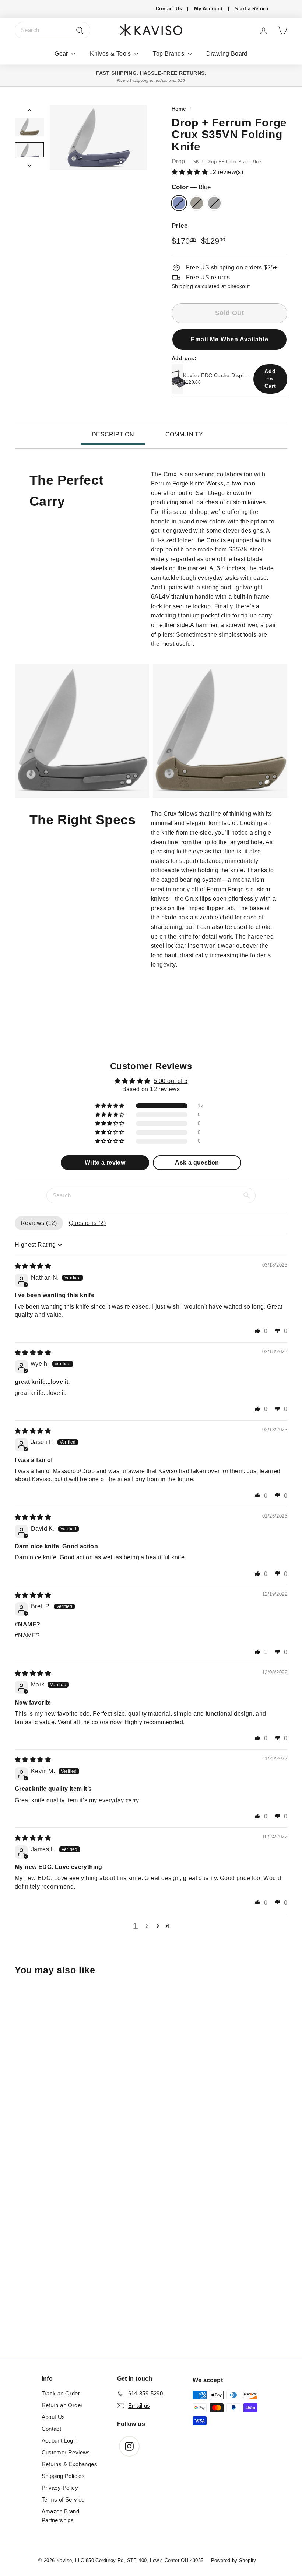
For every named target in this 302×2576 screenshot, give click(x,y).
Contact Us (169, 9)
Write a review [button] (105, 1162)
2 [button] (147, 1926)
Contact (52, 2429)
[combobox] (52, 30)
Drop (178, 161)
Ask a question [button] (197, 1162)
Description (113, 434)
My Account (208, 9)
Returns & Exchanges (70, 2464)
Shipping (182, 286)
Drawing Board (227, 54)
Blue (179, 203)
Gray (214, 203)
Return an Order (62, 2405)
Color (191, 187)
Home (179, 109)
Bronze (197, 203)
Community (184, 434)
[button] (190, 172)
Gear (62, 54)
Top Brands (169, 54)
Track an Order (61, 2393)
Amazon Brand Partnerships (61, 2516)
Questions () (87, 1223)
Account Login (60, 2441)
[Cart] (282, 30)
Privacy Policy (60, 2488)
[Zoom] (98, 137)
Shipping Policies (63, 2476)
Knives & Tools (111, 54)
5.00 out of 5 (171, 1081)
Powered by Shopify (234, 2560)
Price (180, 226)
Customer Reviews (66, 2452)
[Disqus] (151, 2256)
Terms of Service (63, 2500)
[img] (33, 1266)
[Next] (29, 163)
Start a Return (251, 9)
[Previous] (29, 112)
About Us (53, 2417)
